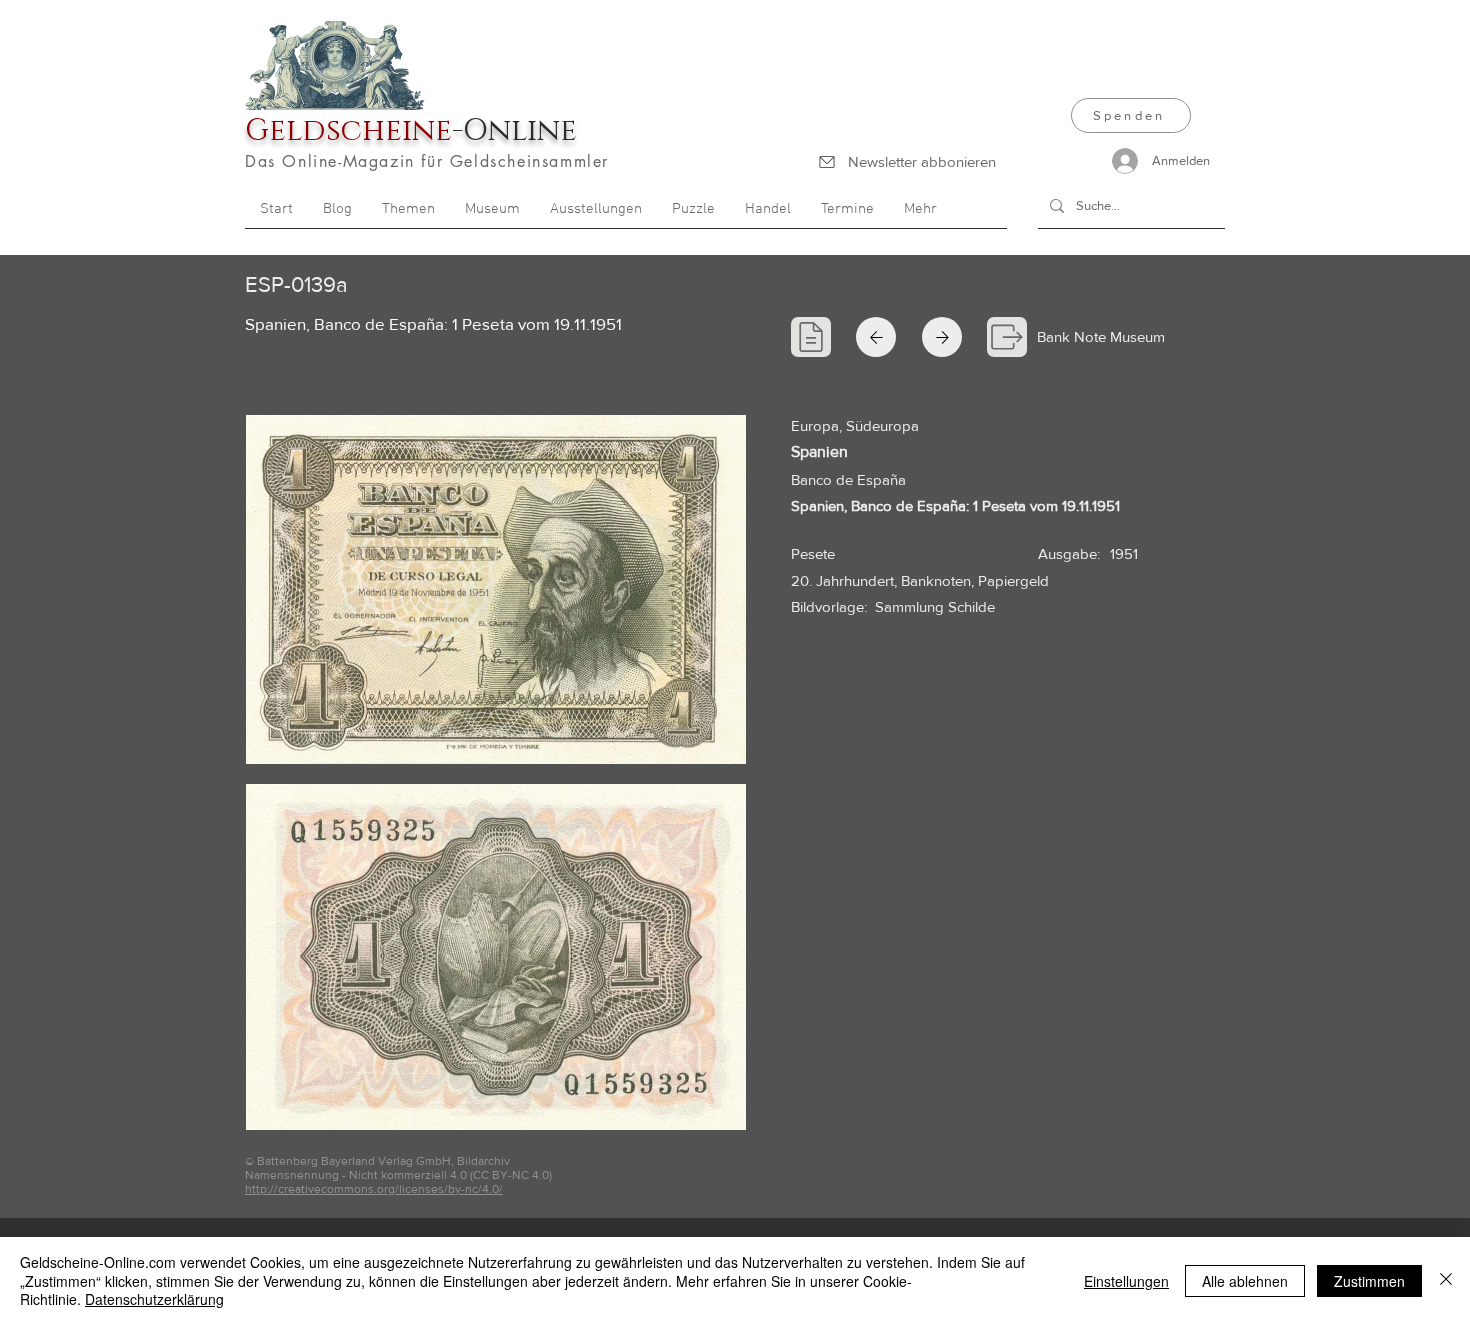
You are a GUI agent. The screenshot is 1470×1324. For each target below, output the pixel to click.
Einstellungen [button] (1126, 1281)
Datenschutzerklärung (154, 1299)
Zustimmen (1369, 1281)
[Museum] (1007, 337)
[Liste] (811, 337)
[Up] (876, 337)
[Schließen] (1446, 1280)
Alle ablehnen (1245, 1281)
